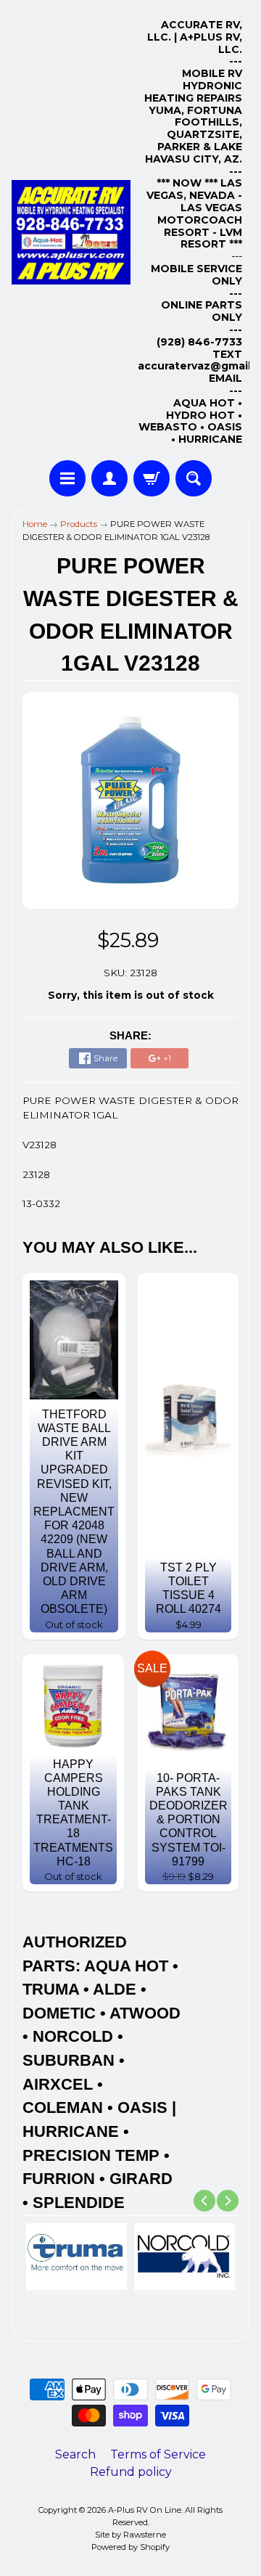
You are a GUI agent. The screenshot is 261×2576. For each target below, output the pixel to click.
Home (35, 524)
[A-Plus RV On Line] (71, 232)
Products (79, 524)
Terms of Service (158, 2454)
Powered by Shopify (130, 2547)
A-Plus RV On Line (145, 2510)
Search (75, 2454)
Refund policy (131, 2472)
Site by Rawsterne (130, 2535)
